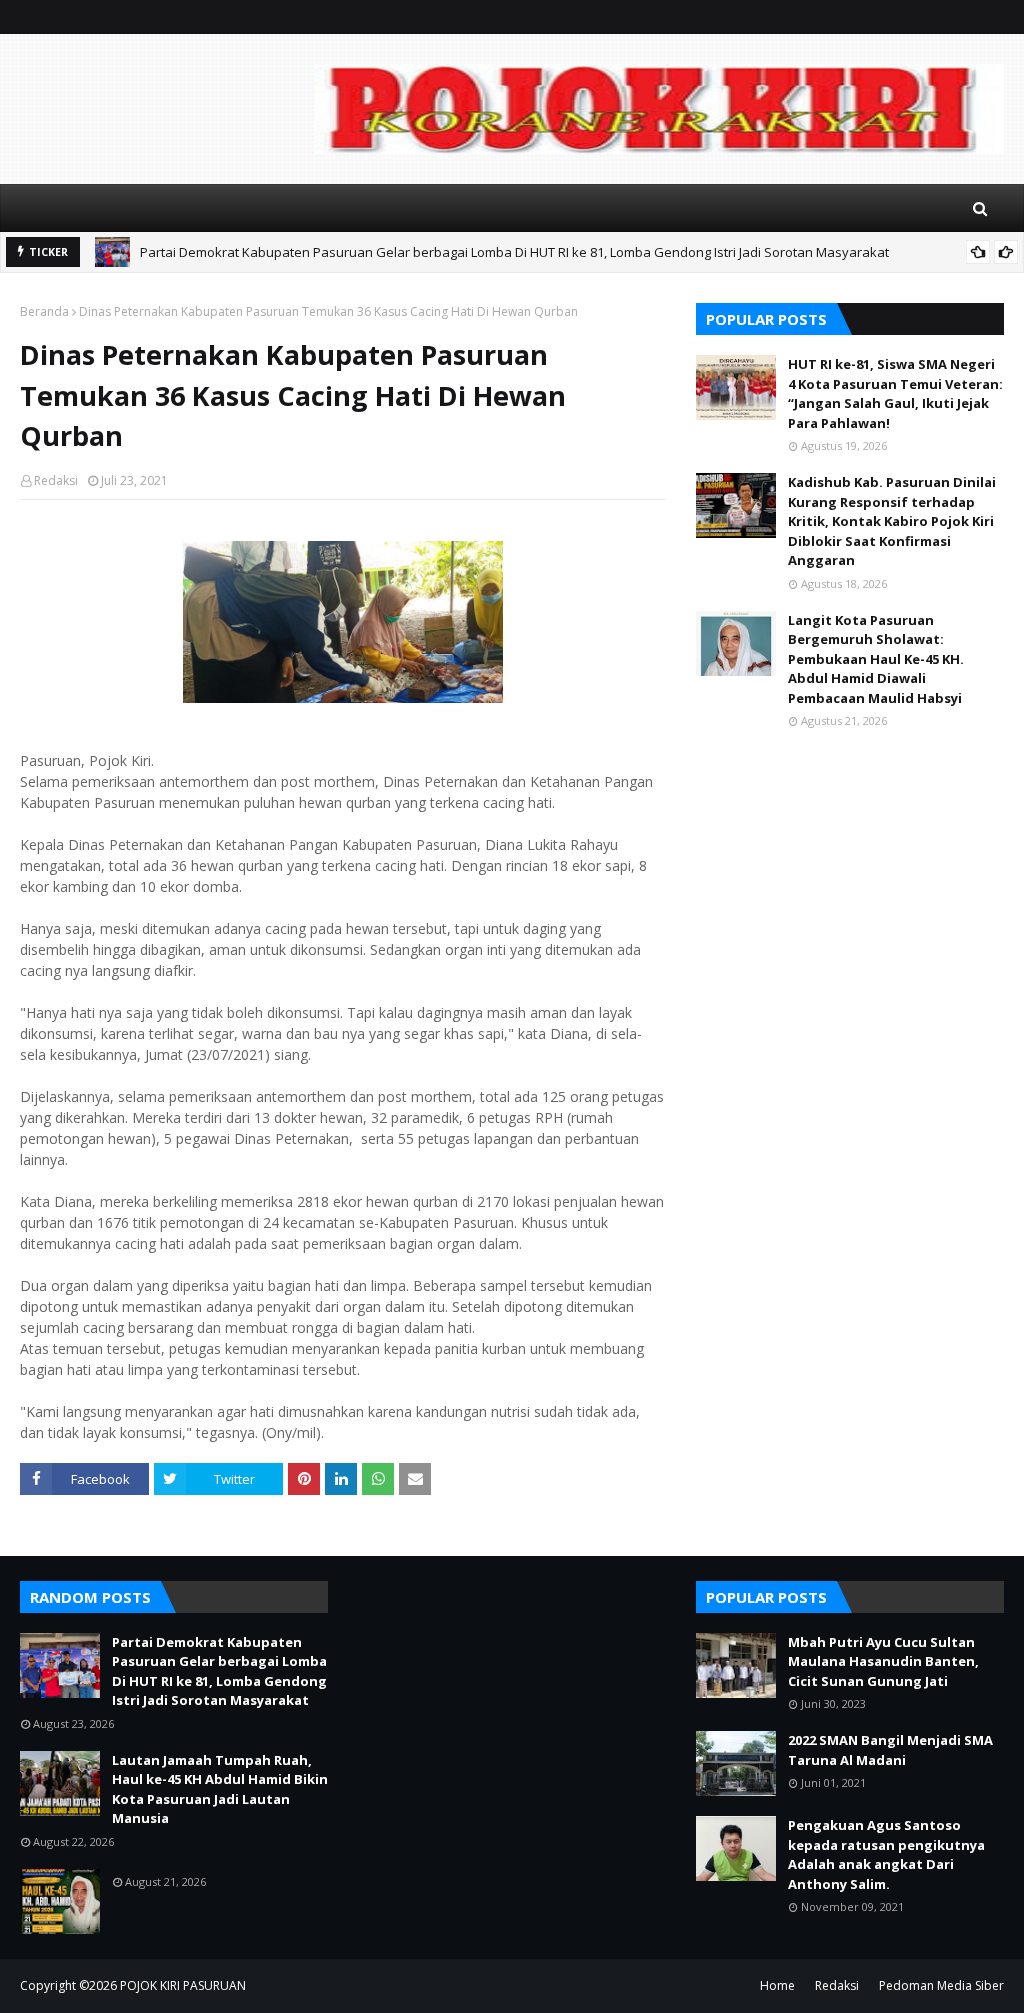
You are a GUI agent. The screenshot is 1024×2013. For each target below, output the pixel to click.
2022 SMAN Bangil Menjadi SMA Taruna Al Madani (890, 1750)
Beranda (44, 311)
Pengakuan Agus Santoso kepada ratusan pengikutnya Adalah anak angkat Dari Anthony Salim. (886, 1854)
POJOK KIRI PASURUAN (183, 1985)
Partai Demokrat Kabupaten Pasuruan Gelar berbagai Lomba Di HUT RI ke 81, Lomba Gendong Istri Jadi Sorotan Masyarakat (514, 252)
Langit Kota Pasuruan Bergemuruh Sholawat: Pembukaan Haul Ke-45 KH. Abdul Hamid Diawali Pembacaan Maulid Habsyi (876, 659)
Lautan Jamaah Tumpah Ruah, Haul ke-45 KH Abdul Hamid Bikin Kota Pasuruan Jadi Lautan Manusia (220, 1789)
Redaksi (56, 480)
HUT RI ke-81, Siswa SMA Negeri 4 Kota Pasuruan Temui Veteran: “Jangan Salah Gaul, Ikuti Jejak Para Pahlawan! (895, 393)
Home (777, 1985)
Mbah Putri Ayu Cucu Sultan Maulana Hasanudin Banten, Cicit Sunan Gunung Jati (883, 1661)
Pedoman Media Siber (941, 1985)
